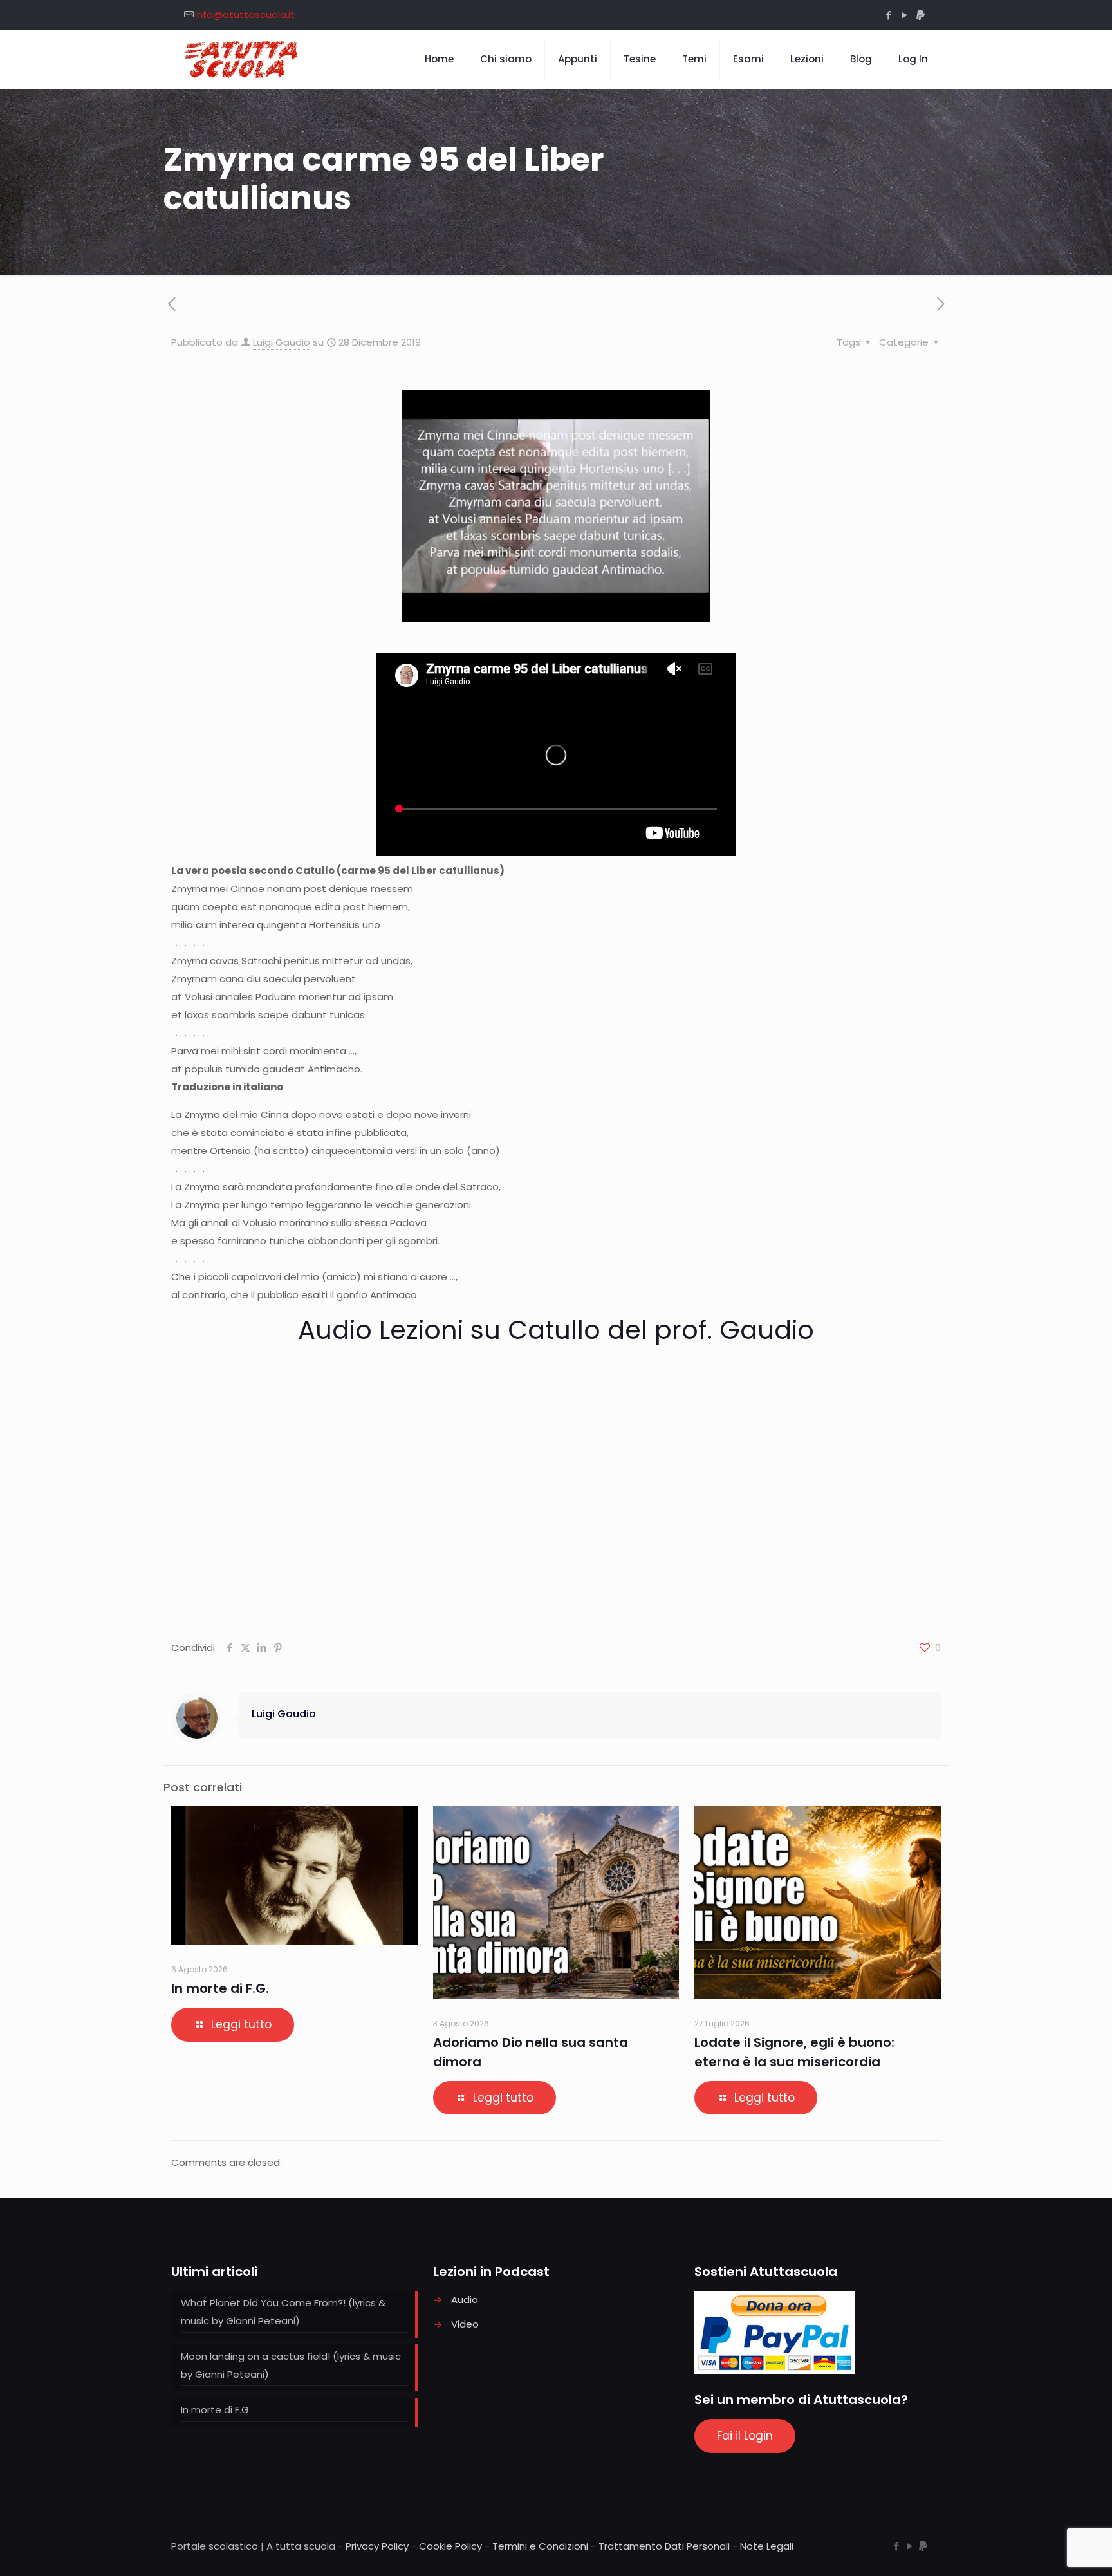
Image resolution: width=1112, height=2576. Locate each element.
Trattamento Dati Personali (664, 2546)
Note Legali (767, 2546)
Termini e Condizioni (540, 2546)
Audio (465, 2300)
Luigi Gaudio (282, 342)
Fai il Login (745, 2436)
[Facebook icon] (888, 15)
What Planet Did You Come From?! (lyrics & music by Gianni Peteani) (283, 2312)
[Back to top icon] (1050, 2550)
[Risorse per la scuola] (242, 59)
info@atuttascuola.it (245, 14)
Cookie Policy (450, 2546)
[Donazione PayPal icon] (921, 15)
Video (465, 2324)
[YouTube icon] (904, 15)
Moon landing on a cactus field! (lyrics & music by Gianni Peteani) (291, 2365)
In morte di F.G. (220, 1988)
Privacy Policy (377, 2546)
